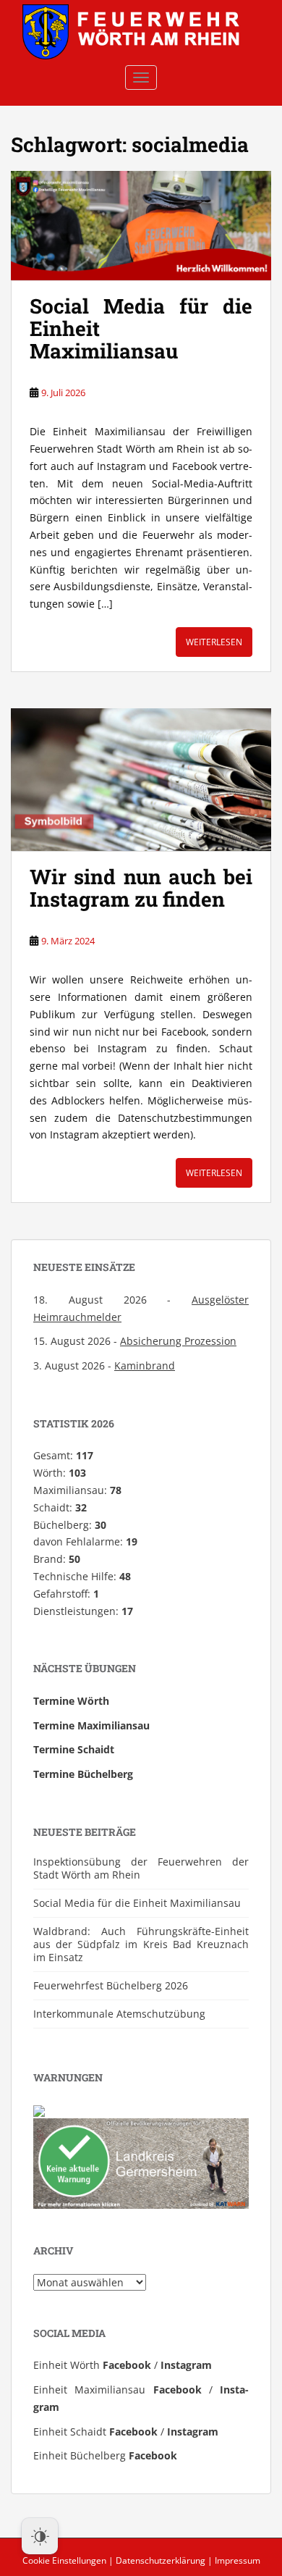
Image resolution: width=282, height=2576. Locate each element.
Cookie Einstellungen (64, 2560)
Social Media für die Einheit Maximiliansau (137, 1903)
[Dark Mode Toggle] (40, 2536)
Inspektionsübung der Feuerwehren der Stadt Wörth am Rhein (141, 1868)
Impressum (238, 2560)
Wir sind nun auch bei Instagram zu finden (141, 888)
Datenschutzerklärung (161, 2560)
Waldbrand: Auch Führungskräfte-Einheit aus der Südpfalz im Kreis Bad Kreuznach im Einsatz (141, 1944)
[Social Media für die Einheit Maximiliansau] (141, 226)
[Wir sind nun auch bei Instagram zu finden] (141, 780)
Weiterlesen (214, 642)
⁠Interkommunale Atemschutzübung (119, 2014)
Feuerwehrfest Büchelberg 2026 (111, 1985)
